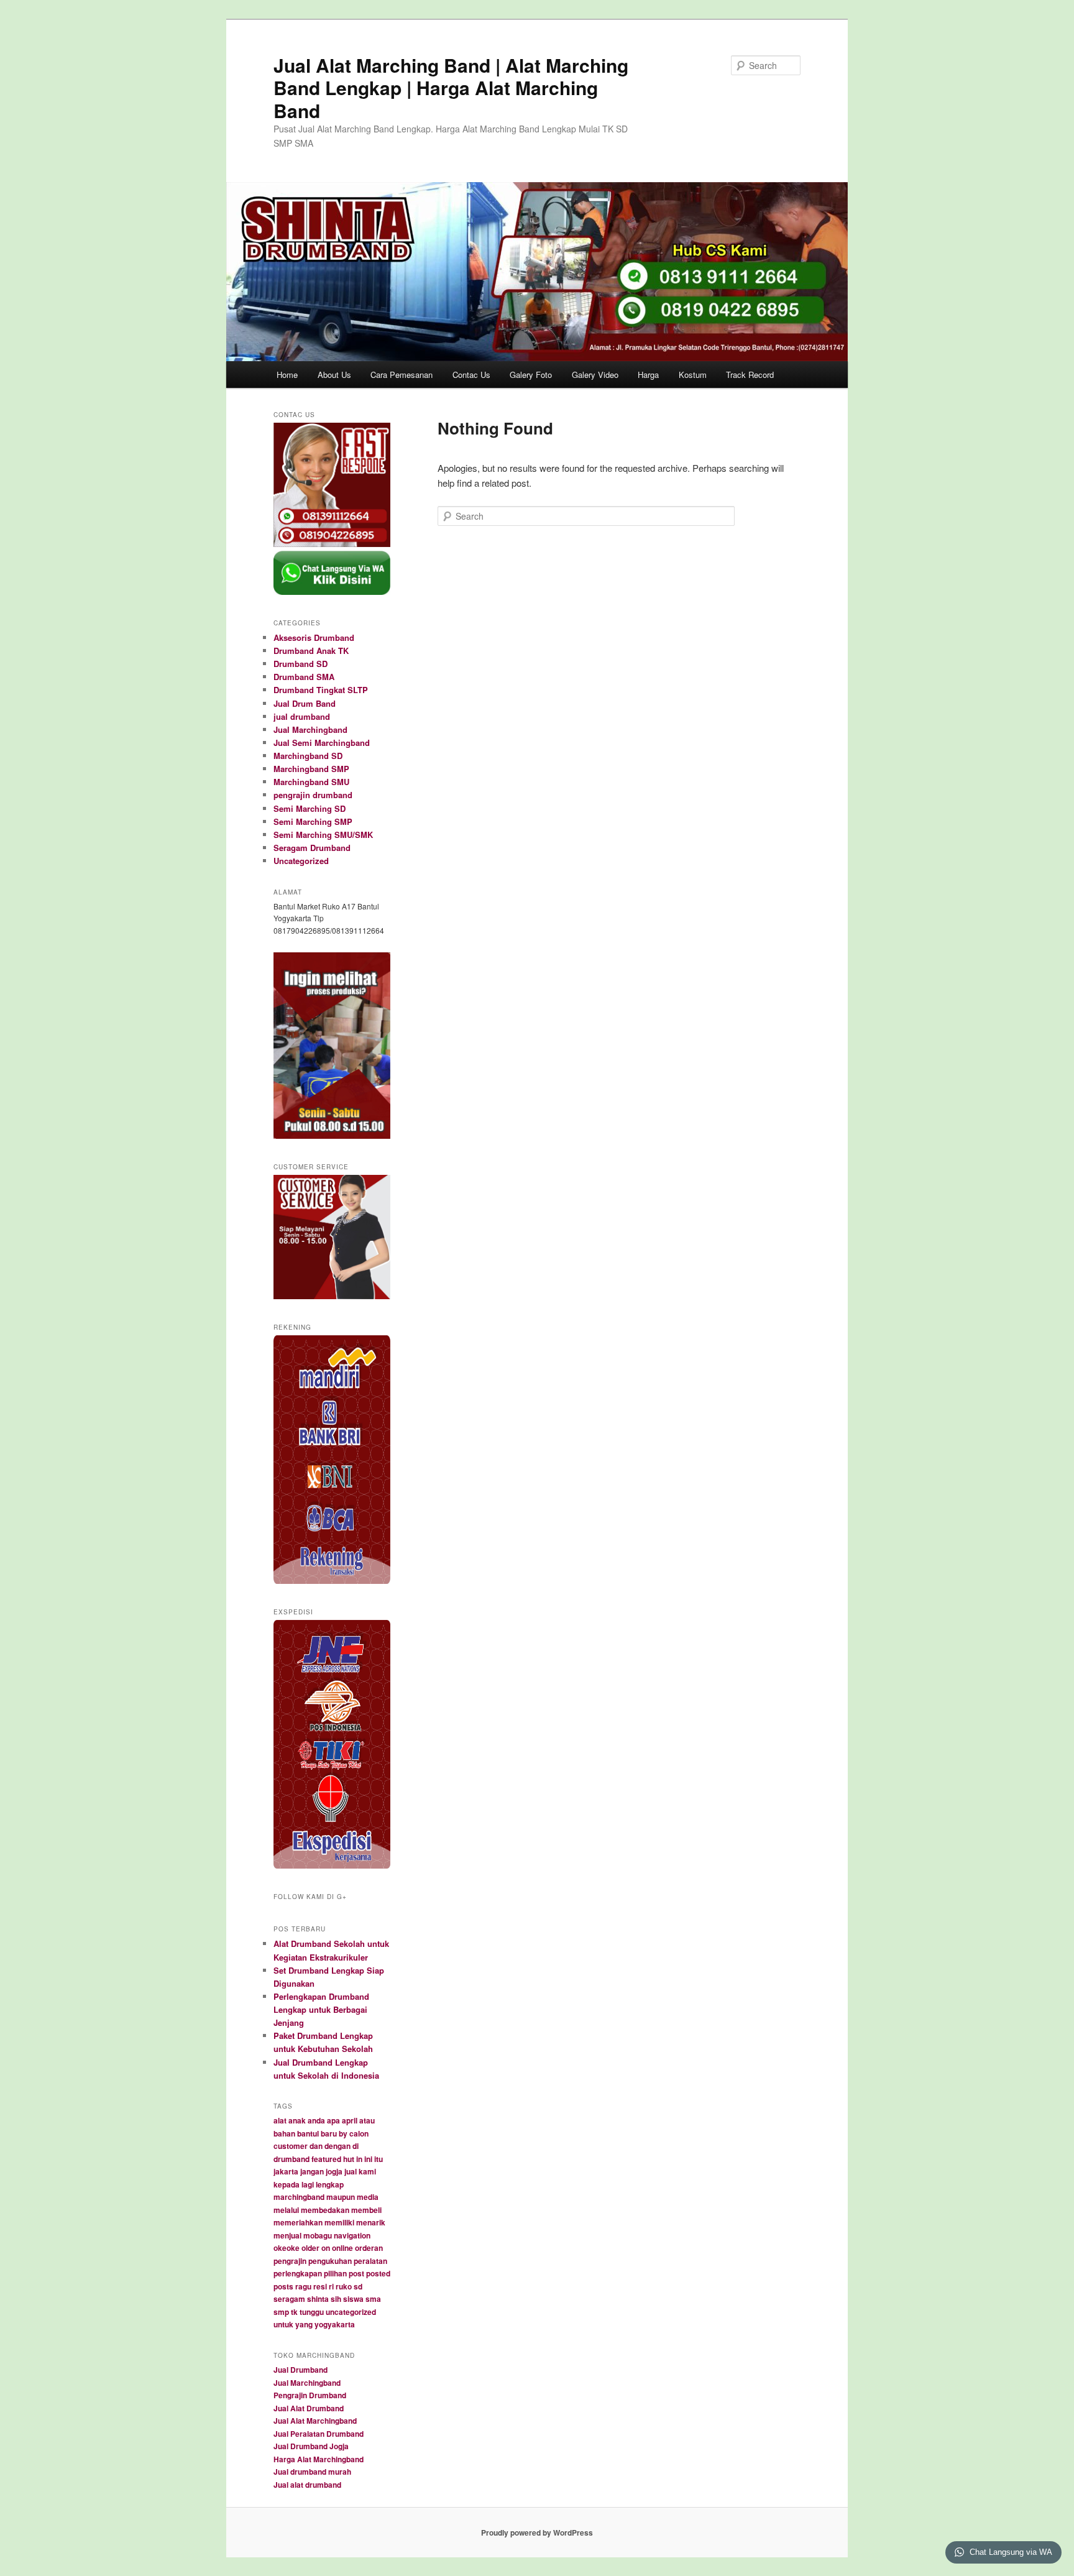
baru (329, 2133)
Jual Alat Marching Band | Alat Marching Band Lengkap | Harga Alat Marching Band (451, 88)
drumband (291, 2159)
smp (281, 2312)
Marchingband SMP (311, 769)
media (368, 2197)
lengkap (330, 2184)
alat (280, 2120)
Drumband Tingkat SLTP (321, 690)
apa (333, 2120)
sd (358, 2286)
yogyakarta (335, 2324)
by (343, 2133)
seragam (289, 2299)
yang (304, 2324)
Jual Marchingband (310, 729)
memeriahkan (298, 2222)
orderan (369, 2248)
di (356, 2146)
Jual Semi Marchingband (322, 743)
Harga (648, 375)
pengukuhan (330, 2261)
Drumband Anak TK (311, 651)
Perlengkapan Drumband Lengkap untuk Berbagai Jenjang (321, 2009)
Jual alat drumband (307, 2485)
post (356, 2273)
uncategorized (351, 2312)
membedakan (325, 2210)
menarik (371, 2222)
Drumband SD (301, 664)
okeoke (287, 2248)
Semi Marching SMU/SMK (323, 835)
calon (359, 2133)
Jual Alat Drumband (309, 2408)
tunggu (312, 2312)
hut (349, 2159)
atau (367, 2120)
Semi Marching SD (310, 808)
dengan (337, 2146)
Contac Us (471, 375)
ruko (344, 2286)
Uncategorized (301, 861)
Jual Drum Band (305, 703)
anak (297, 2120)
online (342, 2248)
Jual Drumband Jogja (311, 2446)
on (326, 2248)
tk (294, 2312)
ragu (303, 2286)
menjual (287, 2235)
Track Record (750, 375)
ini (368, 2159)
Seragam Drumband (312, 848)
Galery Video (595, 375)
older (310, 2248)
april (350, 2120)
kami (367, 2171)
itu (379, 2159)
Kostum (693, 375)
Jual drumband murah (312, 2472)
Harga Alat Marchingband (319, 2459)
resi (320, 2286)
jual (351, 2171)
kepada (287, 2184)
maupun (341, 2197)
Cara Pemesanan (402, 375)
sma (373, 2299)
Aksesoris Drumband (314, 637)
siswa (353, 2299)
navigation (352, 2235)
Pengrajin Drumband (310, 2395)
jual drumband (302, 716)
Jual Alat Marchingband (315, 2421)
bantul (308, 2133)
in (359, 2159)
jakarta (286, 2171)
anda (316, 2120)
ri (331, 2286)
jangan (312, 2171)
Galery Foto (531, 375)
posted (378, 2273)
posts (283, 2286)
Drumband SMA (304, 677)
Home (287, 375)
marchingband (299, 2197)
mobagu (318, 2235)
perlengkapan (298, 2273)
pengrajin (290, 2261)
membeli (366, 2210)
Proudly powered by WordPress (537, 2532)
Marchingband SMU (311, 782)
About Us (334, 375)
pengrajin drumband (313, 795)
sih (336, 2299)
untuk (283, 2324)
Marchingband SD (308, 756)
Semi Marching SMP (313, 821)
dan (316, 2146)
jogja (334, 2171)
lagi (308, 2184)
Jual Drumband (301, 2370)
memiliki (339, 2222)
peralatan (370, 2261)
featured (326, 2159)
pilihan (335, 2273)
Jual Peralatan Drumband (319, 2434)
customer (291, 2146)
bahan (284, 2133)
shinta (318, 2299)
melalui (286, 2210)
